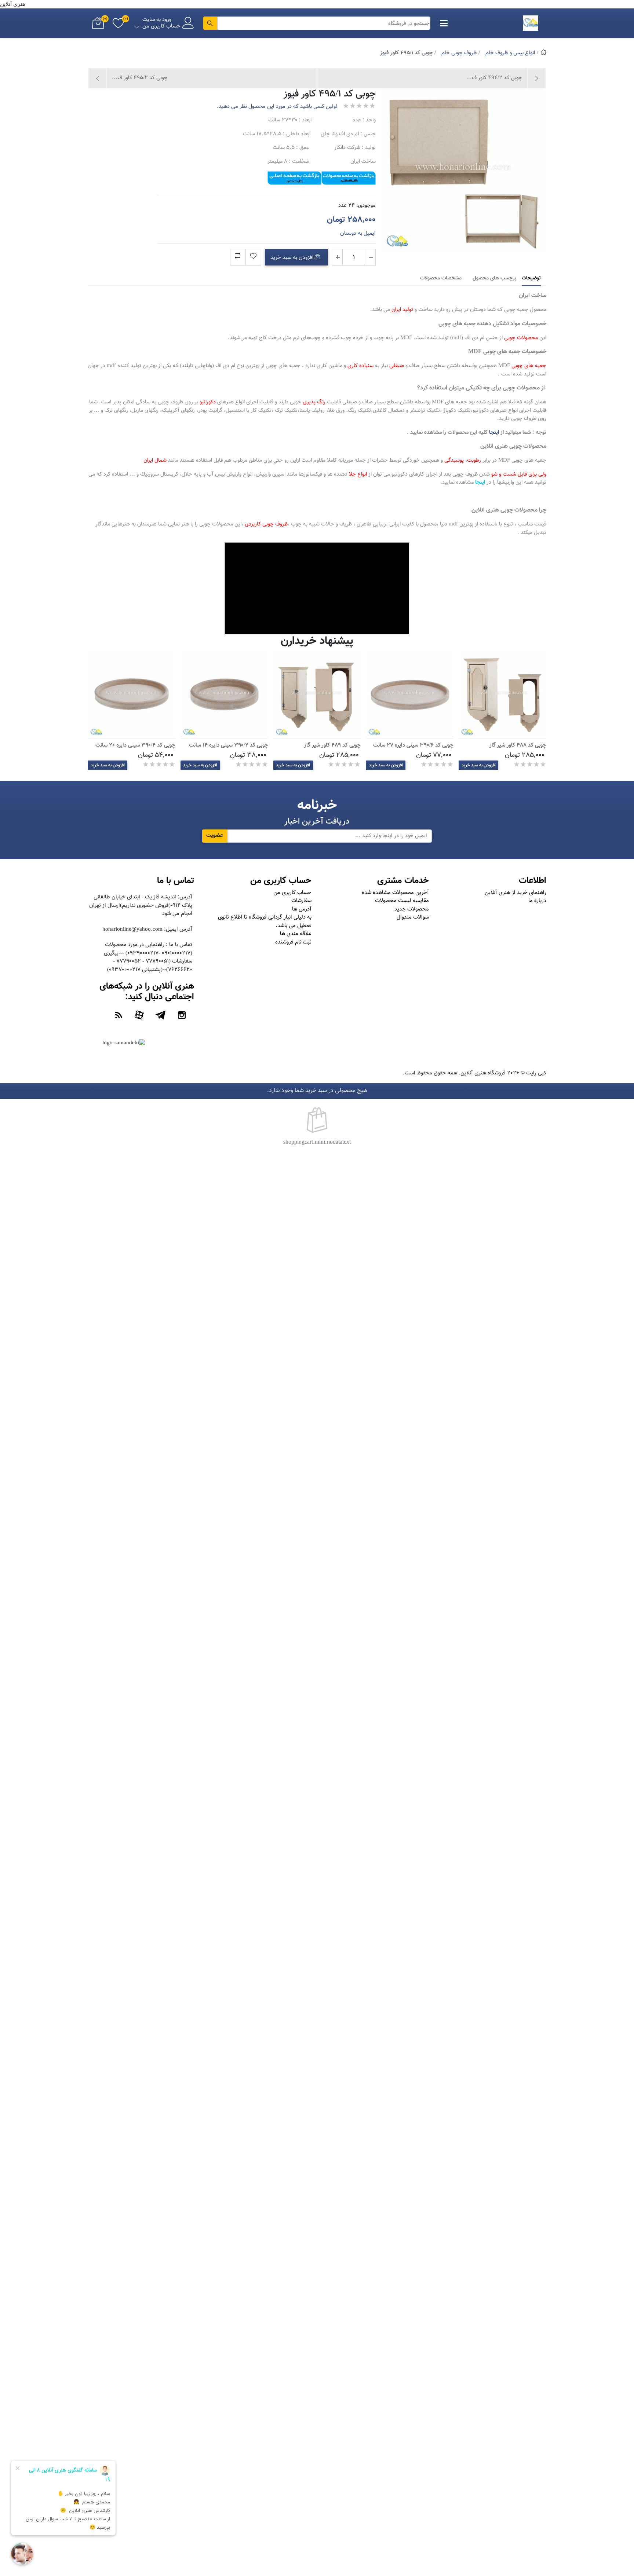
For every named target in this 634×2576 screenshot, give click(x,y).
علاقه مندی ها (296, 934)
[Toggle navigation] (444, 23)
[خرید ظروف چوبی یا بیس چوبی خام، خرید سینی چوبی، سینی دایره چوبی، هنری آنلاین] (410, 695)
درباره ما (537, 901)
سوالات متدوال (413, 917)
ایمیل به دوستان (358, 233)
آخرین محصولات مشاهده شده (395, 893)
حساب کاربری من (292, 893)
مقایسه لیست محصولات (402, 901)
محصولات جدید (412, 909)
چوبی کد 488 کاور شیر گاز (518, 745)
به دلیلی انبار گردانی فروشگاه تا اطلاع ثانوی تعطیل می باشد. (265, 921)
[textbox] (324, 23)
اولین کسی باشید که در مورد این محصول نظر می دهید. (277, 107)
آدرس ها (302, 909)
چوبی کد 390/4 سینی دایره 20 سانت (135, 745)
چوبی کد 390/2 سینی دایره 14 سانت (229, 745)
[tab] (531, 279)
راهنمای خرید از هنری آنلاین (515, 893)
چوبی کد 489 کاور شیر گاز (332, 745)
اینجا (494, 433)
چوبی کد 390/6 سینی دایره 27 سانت (413, 745)
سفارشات (301, 901)
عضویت (215, 836)
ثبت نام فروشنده (293, 942)
